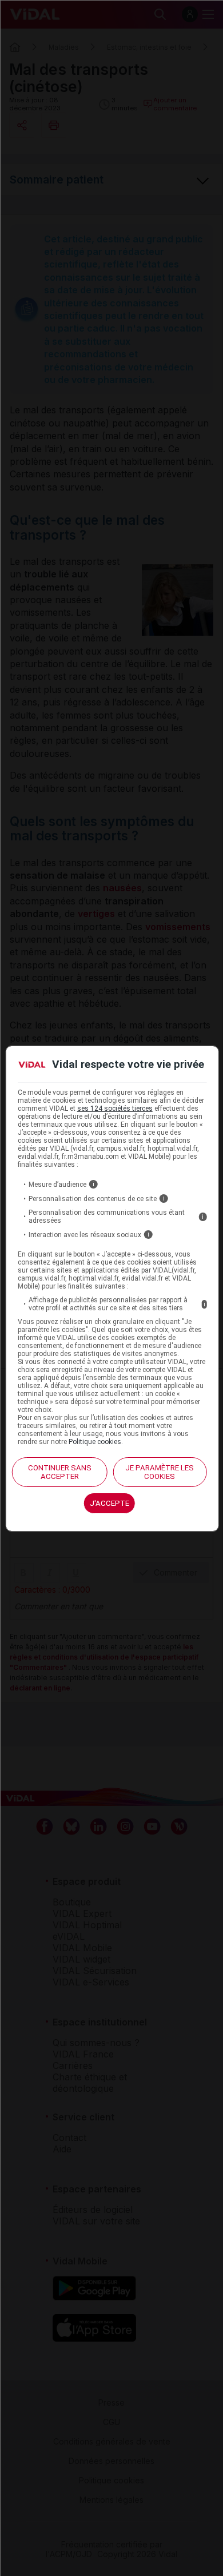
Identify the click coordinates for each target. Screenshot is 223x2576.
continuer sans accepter (60, 1472)
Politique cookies (95, 1442)
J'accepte (109, 1503)
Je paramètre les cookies (160, 1472)
